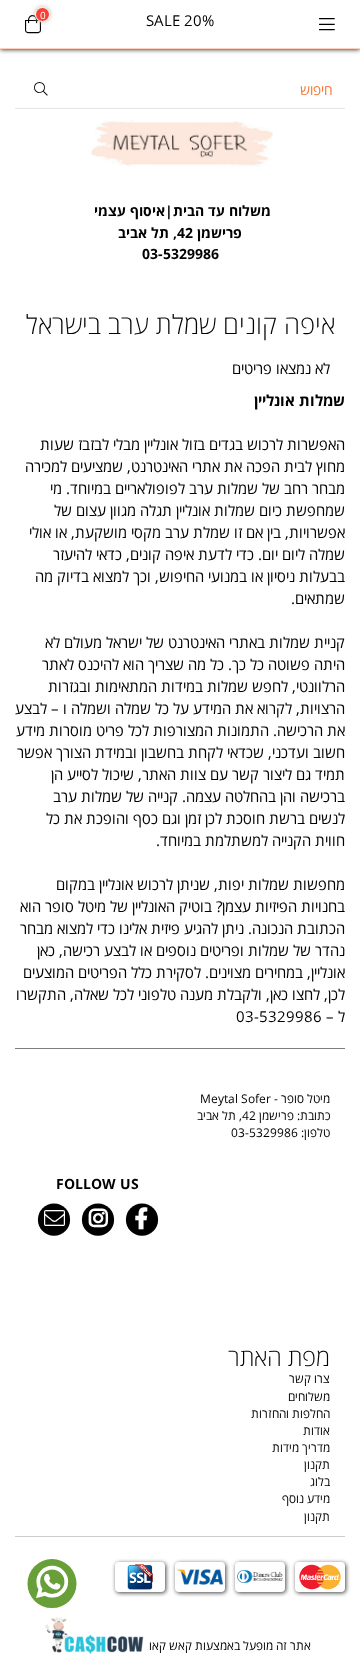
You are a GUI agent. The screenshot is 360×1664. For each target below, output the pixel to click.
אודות (316, 1430)
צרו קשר (309, 1378)
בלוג (320, 1481)
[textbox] (180, 222)
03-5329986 (264, 1132)
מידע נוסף (306, 1498)
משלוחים (309, 1396)
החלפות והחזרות (290, 1413)
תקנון (317, 1464)
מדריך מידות (301, 1447)
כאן (279, 994)
